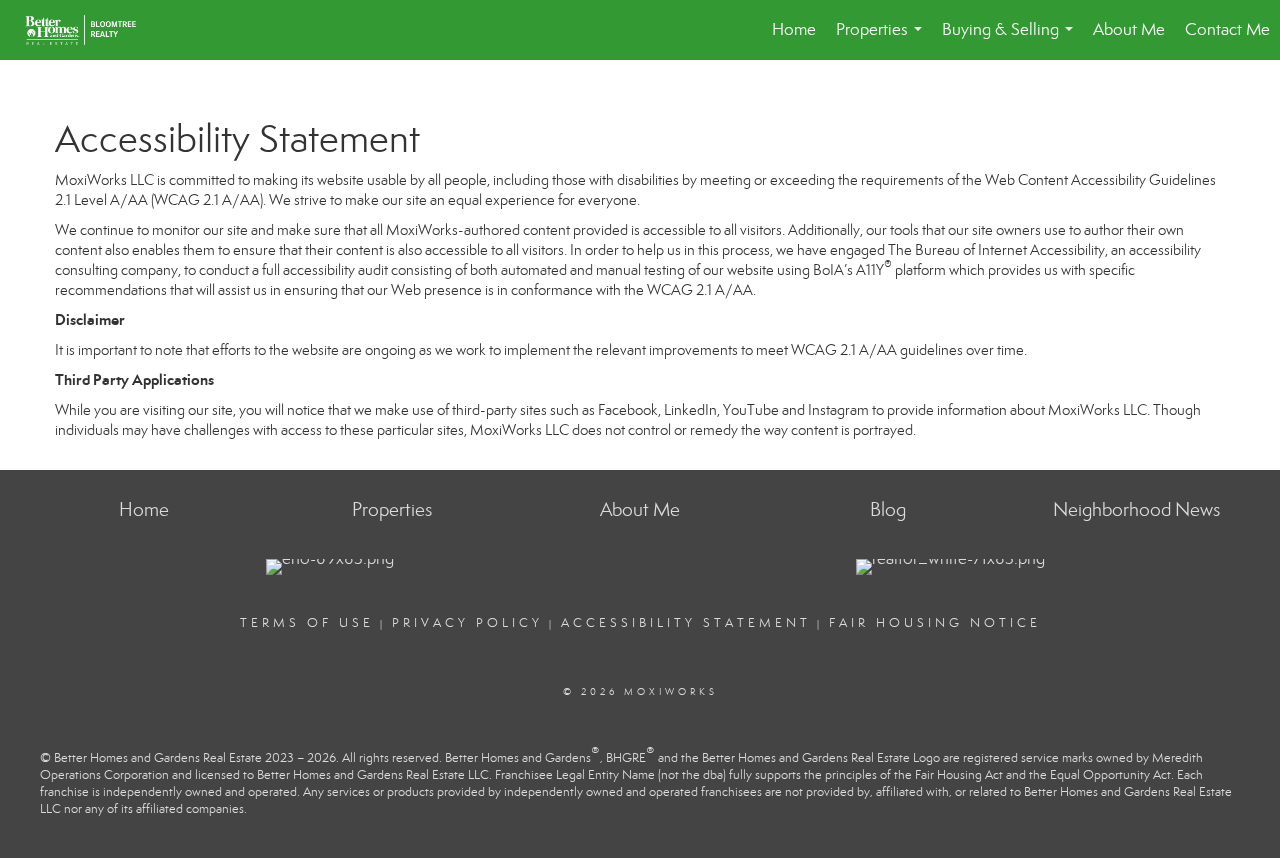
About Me (1129, 29)
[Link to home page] (90, 30)
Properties (883, 39)
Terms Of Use (307, 623)
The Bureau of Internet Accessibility (996, 250)
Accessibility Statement (686, 623)
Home (794, 29)
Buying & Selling (1011, 39)
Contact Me (1227, 29)
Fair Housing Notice (935, 623)
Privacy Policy (467, 623)
